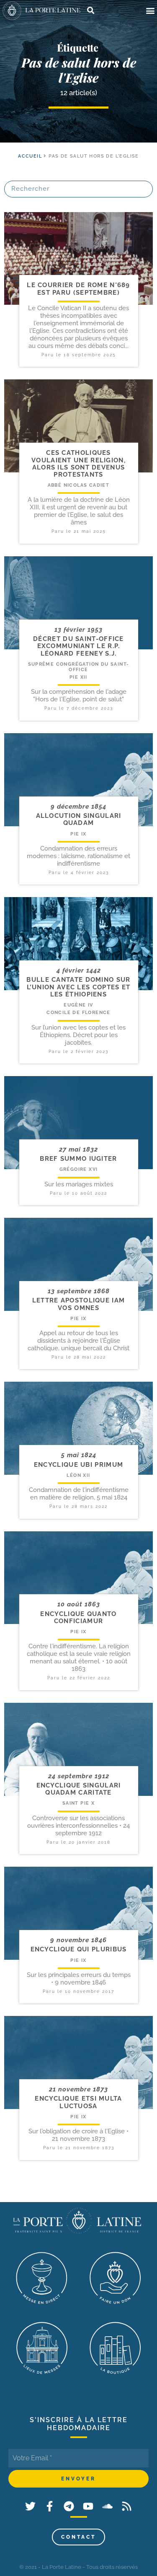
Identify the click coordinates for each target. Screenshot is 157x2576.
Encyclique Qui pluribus (79, 1949)
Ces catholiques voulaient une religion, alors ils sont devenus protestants (78, 464)
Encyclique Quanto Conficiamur (78, 1617)
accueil (30, 156)
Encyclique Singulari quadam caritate (79, 1789)
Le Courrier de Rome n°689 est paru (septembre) (78, 289)
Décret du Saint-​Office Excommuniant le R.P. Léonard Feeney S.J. (78, 646)
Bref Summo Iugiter (78, 1159)
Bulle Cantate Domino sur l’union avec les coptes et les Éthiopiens (78, 987)
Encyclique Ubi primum (78, 1465)
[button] (150, 11)
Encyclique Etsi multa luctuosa (78, 2102)
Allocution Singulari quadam (79, 819)
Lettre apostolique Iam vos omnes (79, 1304)
